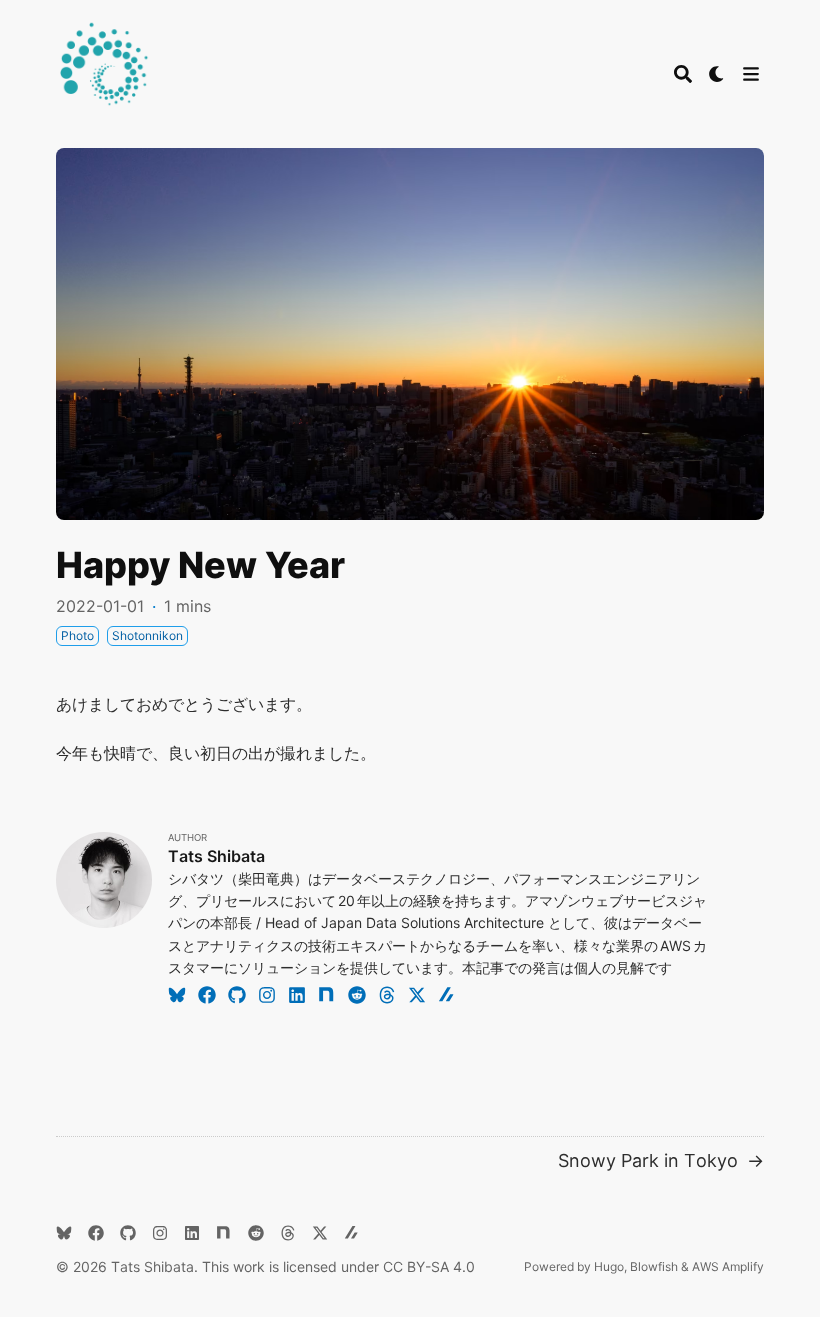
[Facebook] (207, 994)
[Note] (327, 994)
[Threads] (387, 994)
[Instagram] (267, 994)
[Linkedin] (297, 994)
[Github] (237, 994)
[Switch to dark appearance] (717, 74)
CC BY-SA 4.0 (429, 1266)
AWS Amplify (728, 1266)
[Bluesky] (177, 994)
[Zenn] (447, 994)
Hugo (609, 1266)
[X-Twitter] (417, 994)
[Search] (683, 74)
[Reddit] (357, 994)
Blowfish (654, 1266)
